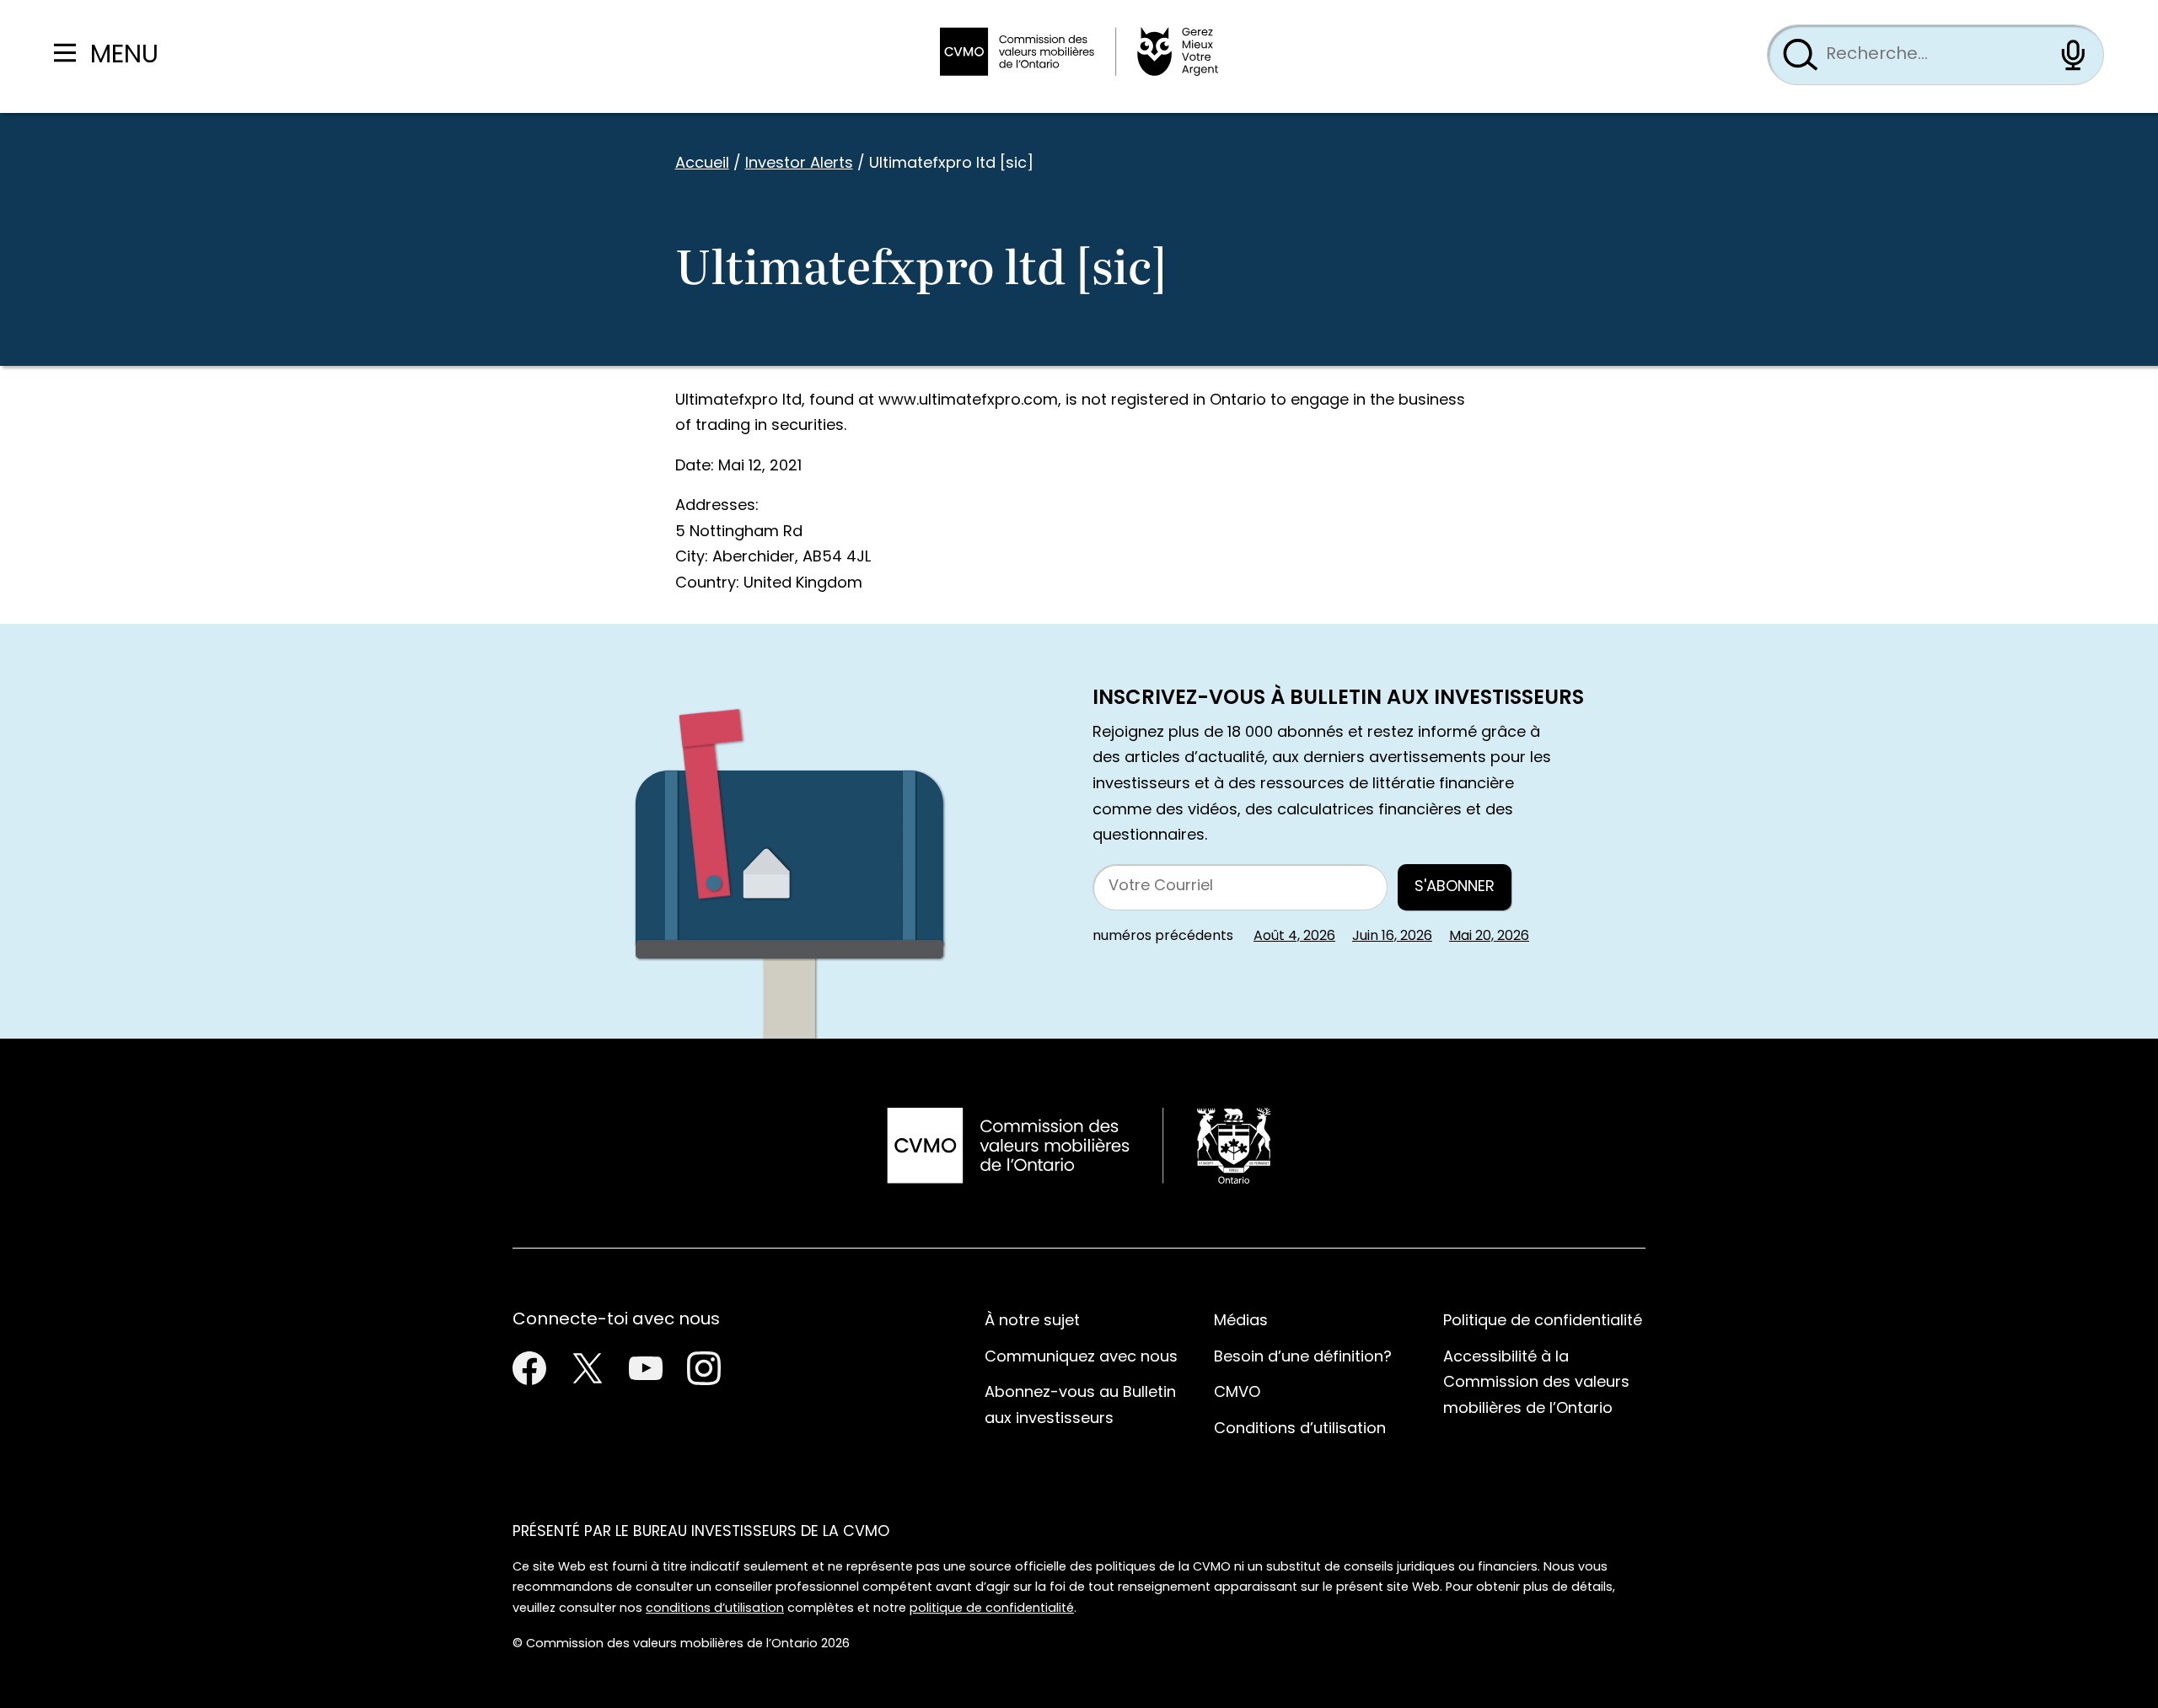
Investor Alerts (799, 164)
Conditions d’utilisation (1300, 1429)
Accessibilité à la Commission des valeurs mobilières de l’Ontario (1536, 1383)
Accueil (702, 164)
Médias (1241, 1321)
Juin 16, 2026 (1392, 937)
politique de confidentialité (992, 1609)
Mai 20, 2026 (1489, 937)
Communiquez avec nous (1081, 1358)
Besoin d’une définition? (1303, 1358)
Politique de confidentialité (1543, 1321)
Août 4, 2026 (1294, 937)
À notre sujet (1032, 1321)
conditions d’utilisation (715, 1609)
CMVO (1237, 1393)
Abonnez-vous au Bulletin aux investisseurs (1080, 1406)
